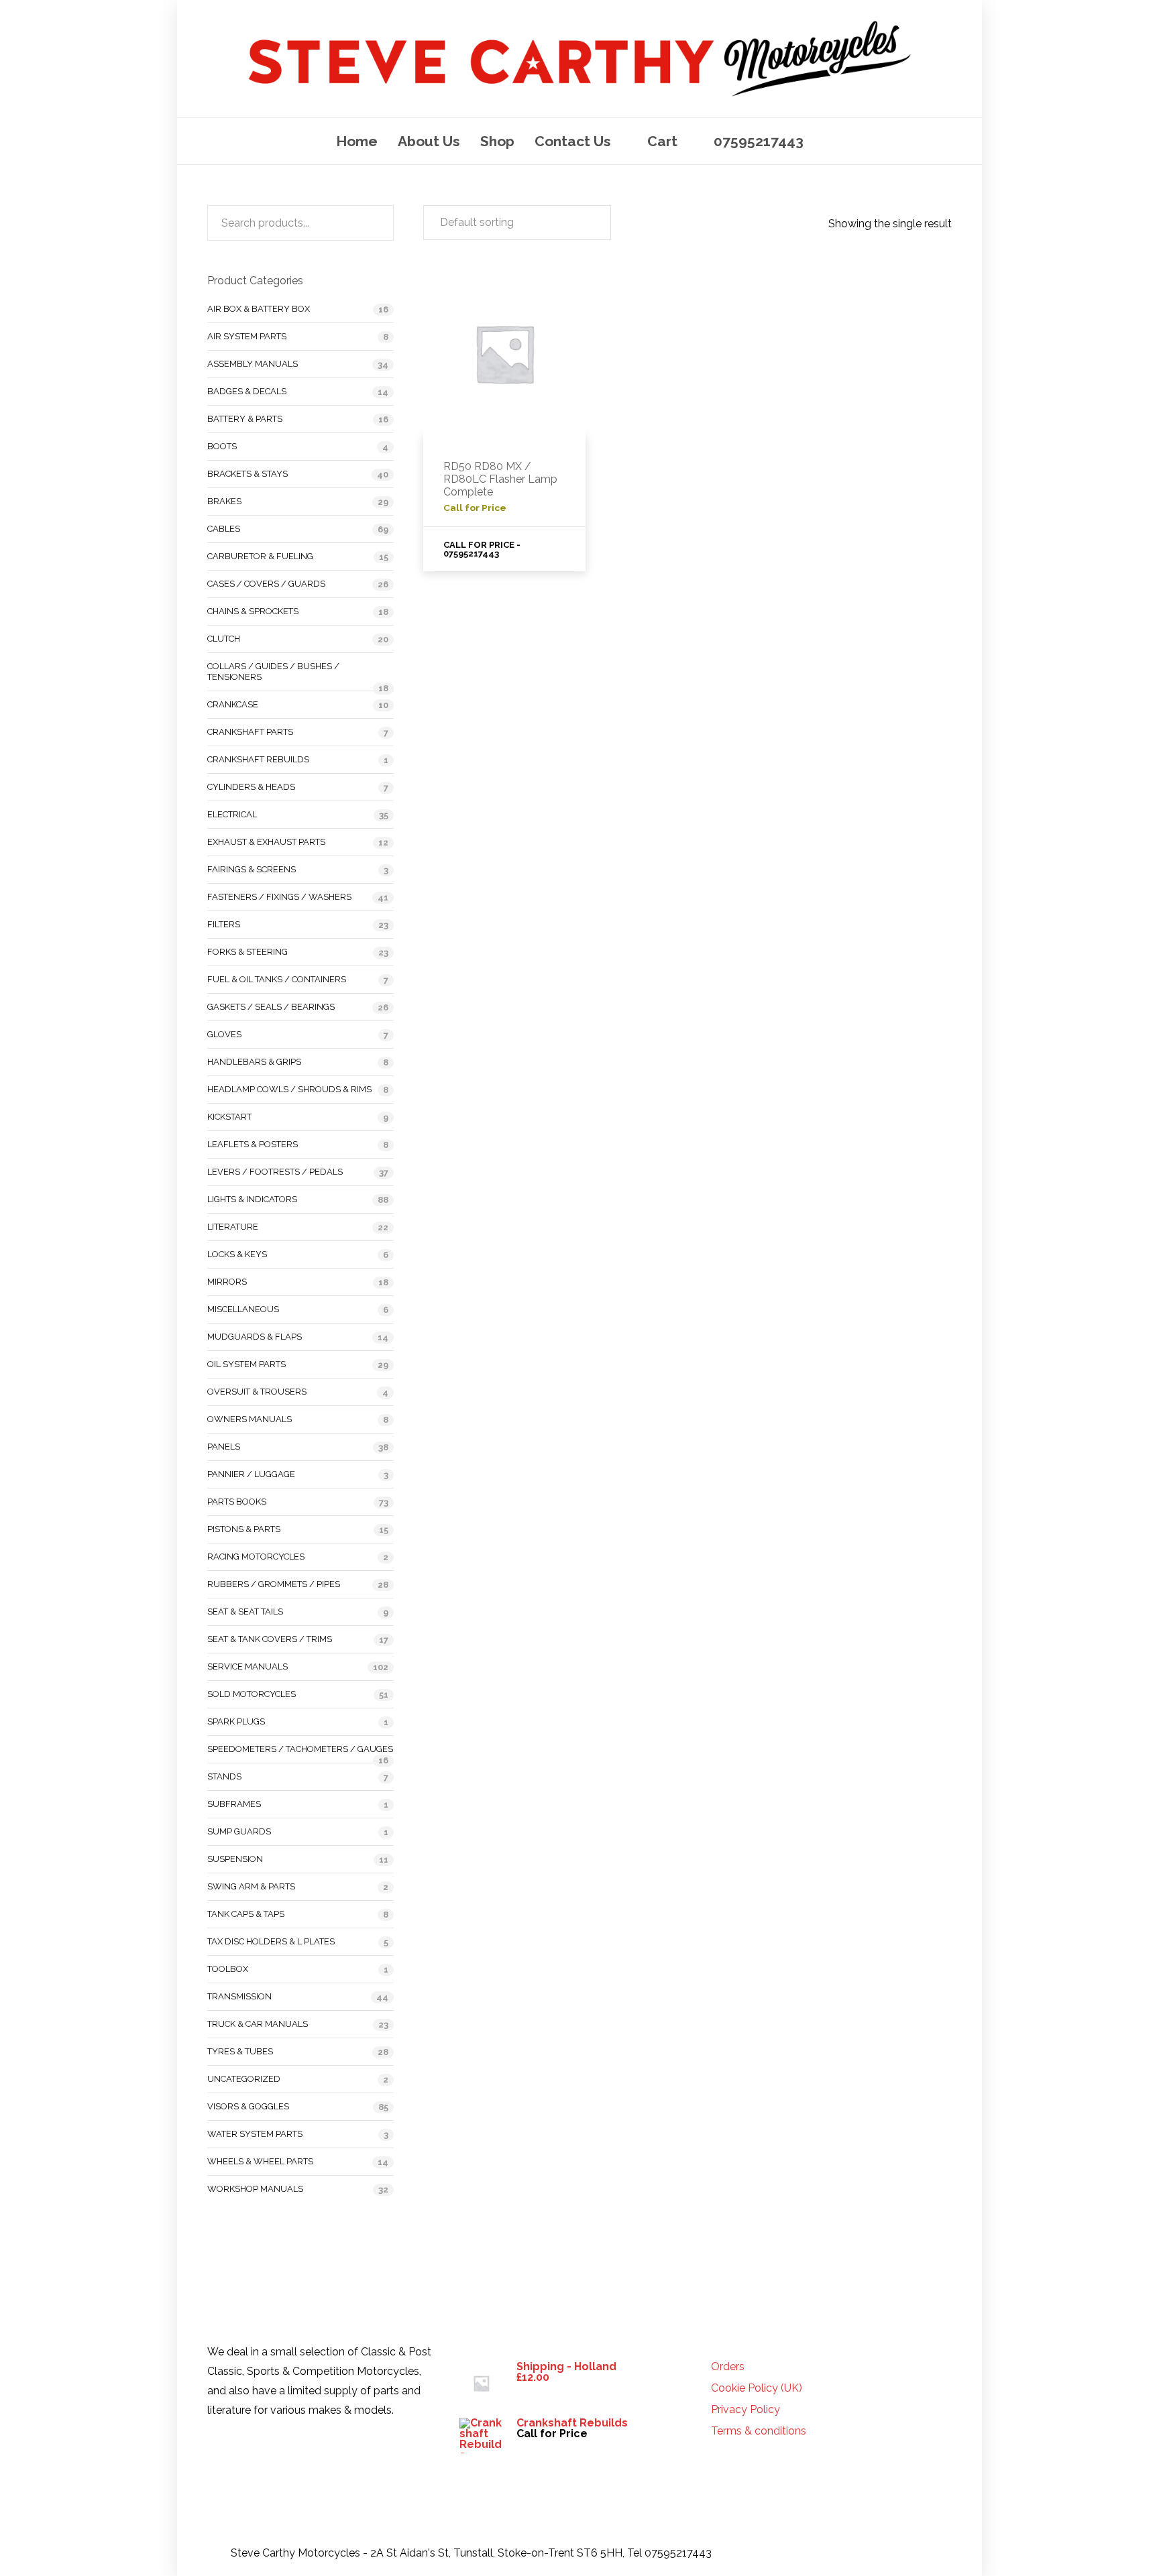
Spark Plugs (236, 1721)
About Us (429, 141)
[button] (517, 223)
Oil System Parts (246, 1364)
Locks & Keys (237, 1254)
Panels (224, 1447)
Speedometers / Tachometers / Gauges (300, 1749)
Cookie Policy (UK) (757, 2388)
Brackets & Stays (247, 474)
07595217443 (759, 141)
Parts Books (237, 1502)
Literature (233, 1227)
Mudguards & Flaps (255, 1337)
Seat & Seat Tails (245, 1612)
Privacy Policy (746, 2410)
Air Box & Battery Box (259, 309)
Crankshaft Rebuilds (258, 759)
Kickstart (229, 1117)
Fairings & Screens (252, 869)
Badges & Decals (247, 391)
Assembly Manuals (253, 364)
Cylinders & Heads (251, 787)
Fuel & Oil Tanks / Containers (277, 979)
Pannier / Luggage (251, 1474)
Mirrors (227, 1282)
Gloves (224, 1034)
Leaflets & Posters (253, 1144)
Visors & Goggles (248, 2106)
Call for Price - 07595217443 (482, 549)
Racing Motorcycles (256, 1557)
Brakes (224, 501)
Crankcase (233, 704)
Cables (224, 529)
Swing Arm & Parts (251, 1886)
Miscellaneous (243, 1309)
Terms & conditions (759, 2431)
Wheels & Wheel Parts (260, 2161)
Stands (224, 1776)
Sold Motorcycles (252, 1694)
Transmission (239, 1996)
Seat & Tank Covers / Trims (270, 1639)
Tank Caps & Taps (246, 1914)
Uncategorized (244, 2079)
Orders (728, 2367)
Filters (224, 924)
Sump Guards (239, 1831)
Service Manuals (247, 1666)
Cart (662, 141)
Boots (222, 446)
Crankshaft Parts (250, 732)
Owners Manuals (250, 1419)
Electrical (232, 814)
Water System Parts (255, 2134)
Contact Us (573, 141)
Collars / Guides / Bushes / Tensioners (273, 671)
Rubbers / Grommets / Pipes (274, 1584)
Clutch (224, 639)
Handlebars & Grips (254, 1062)
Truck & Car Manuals (258, 2024)
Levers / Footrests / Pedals (275, 1172)
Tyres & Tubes (240, 2051)
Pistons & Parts (244, 1529)
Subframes (234, 1804)
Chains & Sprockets (253, 611)
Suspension (235, 1859)
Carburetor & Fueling (260, 556)
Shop (497, 141)
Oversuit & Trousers (257, 1392)
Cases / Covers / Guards (266, 584)
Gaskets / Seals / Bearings (271, 1007)
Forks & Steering (247, 952)
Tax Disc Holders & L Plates (271, 1941)
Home (357, 141)
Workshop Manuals (255, 2189)
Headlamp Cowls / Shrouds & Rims (289, 1089)
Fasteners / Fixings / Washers (279, 897)
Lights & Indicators (252, 1199)
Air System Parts (247, 336)
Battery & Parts (245, 419)
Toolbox (228, 1969)
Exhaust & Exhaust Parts (266, 842)
